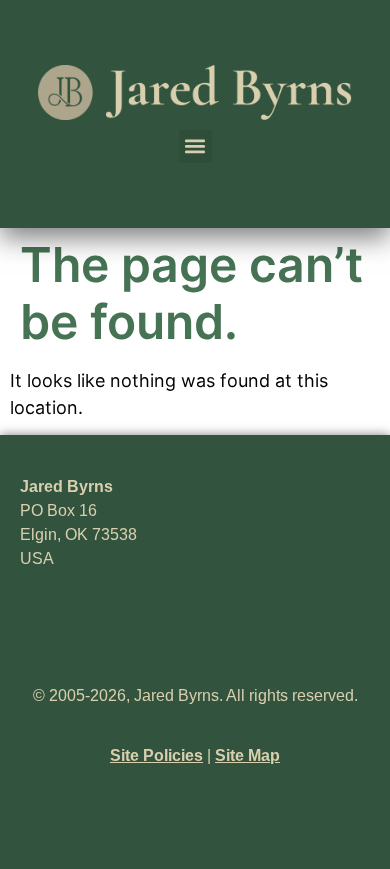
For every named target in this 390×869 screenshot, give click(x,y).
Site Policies (156, 755)
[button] (195, 146)
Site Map (247, 755)
